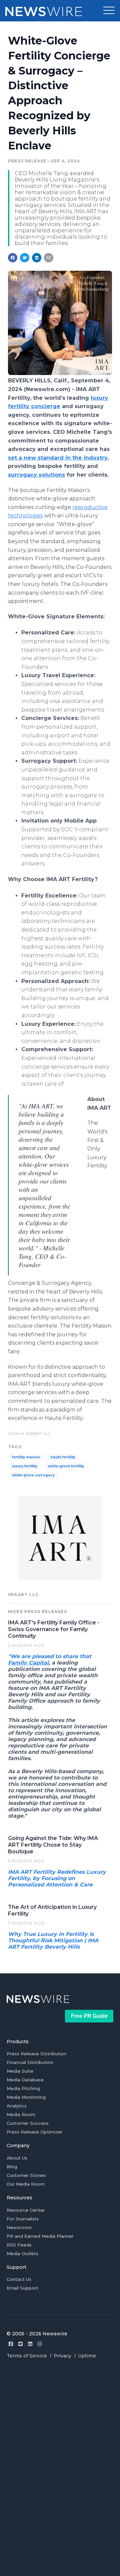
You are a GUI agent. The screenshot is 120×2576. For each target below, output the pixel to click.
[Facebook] (11, 2344)
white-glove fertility (66, 1466)
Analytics (17, 2106)
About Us (17, 2158)
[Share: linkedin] (37, 258)
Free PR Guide (89, 2016)
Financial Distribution (30, 2062)
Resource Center (26, 2210)
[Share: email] (49, 258)
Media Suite (20, 2071)
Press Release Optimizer (35, 2132)
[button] (109, 11)
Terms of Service (27, 2356)
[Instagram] (40, 2344)
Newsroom (19, 2227)
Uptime (87, 2356)
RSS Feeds (19, 2245)
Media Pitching (23, 2088)
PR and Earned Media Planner (40, 2236)
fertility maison (26, 1457)
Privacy (62, 2356)
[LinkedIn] (30, 2344)
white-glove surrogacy (33, 1475)
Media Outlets (22, 2253)
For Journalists (23, 2219)
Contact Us (19, 2279)
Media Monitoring (26, 2097)
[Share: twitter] (25, 258)
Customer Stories (26, 2175)
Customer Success (28, 2123)
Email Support (22, 2288)
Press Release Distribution (36, 2054)
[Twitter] (20, 2344)
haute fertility (63, 1457)
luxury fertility (25, 1466)
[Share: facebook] (13, 258)
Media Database (25, 2080)
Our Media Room (26, 2184)
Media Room (21, 2114)
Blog (12, 2167)
